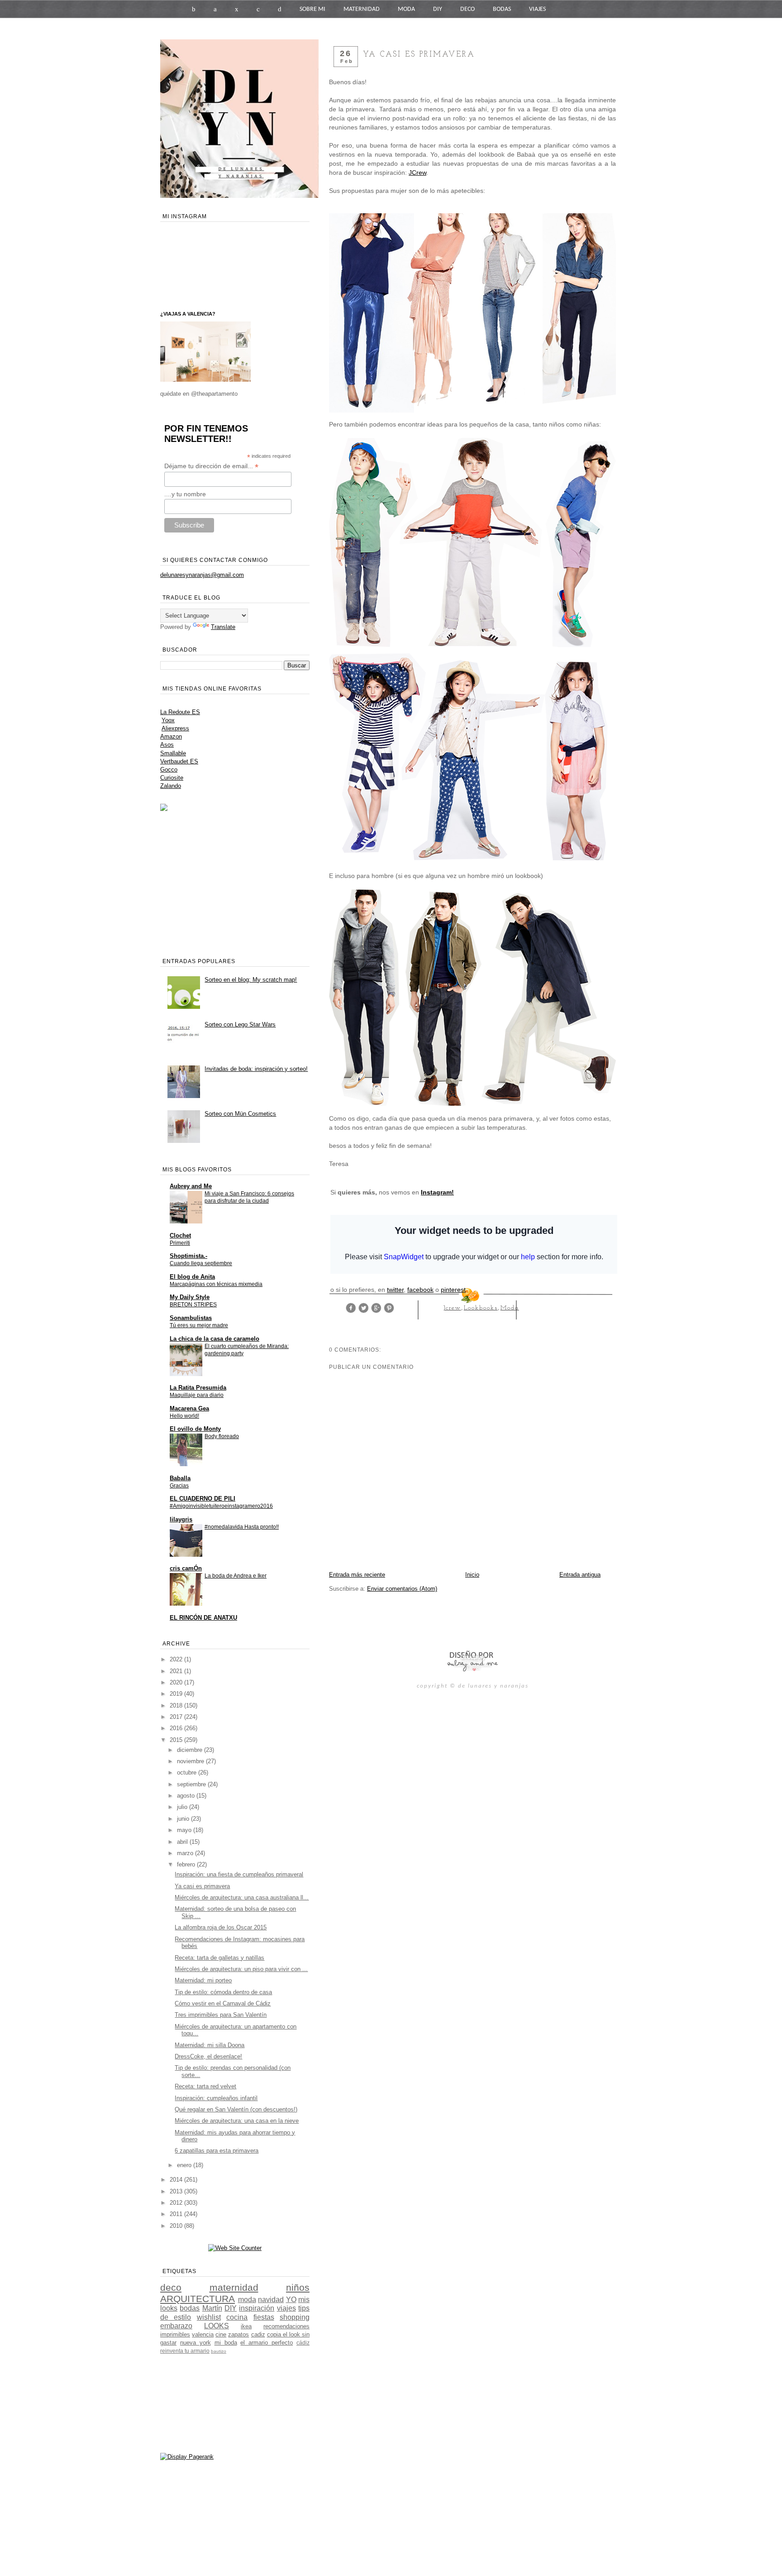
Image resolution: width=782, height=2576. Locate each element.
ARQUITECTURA (198, 2299)
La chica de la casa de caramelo (215, 1339)
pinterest (453, 1290)
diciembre (191, 1750)
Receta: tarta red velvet (205, 2086)
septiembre (192, 1784)
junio (184, 1819)
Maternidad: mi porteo (203, 1980)
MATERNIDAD (362, 9)
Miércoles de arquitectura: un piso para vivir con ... (241, 1969)
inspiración (257, 2308)
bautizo (219, 2351)
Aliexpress (175, 728)
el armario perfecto (267, 2343)
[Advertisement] (435, 1621)
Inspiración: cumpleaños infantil (216, 2098)
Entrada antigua (580, 1575)
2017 (177, 1717)
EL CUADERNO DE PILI (203, 1499)
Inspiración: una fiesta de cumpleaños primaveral (239, 1874)
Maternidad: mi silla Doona (210, 2045)
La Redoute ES (180, 712)
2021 (177, 1671)
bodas (190, 2308)
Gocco (169, 770)
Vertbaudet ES (179, 761)
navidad (271, 2300)
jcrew (452, 1308)
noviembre (191, 1761)
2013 (177, 2191)
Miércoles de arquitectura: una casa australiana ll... (242, 1897)
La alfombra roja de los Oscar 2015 (221, 1927)
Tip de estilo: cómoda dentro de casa (223, 1992)
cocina (237, 2317)
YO (291, 2300)
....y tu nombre (185, 494)
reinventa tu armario (185, 2351)
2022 (177, 1659)
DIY (438, 9)
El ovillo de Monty (195, 1429)
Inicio (472, 1575)
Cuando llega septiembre (201, 1263)
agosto (187, 1796)
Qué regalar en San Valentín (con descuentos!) (236, 2109)
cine (221, 2334)
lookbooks (481, 1308)
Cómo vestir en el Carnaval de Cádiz (223, 2003)
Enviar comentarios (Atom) (402, 1589)
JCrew (417, 173)
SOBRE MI (312, 9)
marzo (186, 1853)
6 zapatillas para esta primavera (217, 2151)
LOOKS (217, 2326)
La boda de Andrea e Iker (236, 1576)
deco (171, 2287)
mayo (185, 1830)
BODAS (502, 9)
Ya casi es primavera (202, 1886)
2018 (177, 1705)
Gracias (179, 1486)
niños (298, 2287)
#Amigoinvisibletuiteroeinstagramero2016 (221, 1506)
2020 (177, 1682)
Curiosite (172, 778)
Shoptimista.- (188, 1256)
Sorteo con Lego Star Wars (240, 1024)
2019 (177, 1694)
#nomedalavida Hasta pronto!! (242, 1527)
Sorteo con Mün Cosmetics (240, 1114)
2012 (177, 2203)
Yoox (168, 720)
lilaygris (181, 1519)
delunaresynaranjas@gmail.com (202, 575)
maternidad (234, 2287)
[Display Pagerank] (187, 2457)
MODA (406, 9)
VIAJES (537, 9)
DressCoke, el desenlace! (208, 2056)
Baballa (180, 1478)
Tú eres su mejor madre (199, 1325)
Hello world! (184, 1416)
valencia (203, 2334)
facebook (420, 1290)
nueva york (195, 2343)
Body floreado (222, 1436)
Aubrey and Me (191, 1186)
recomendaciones (286, 2326)
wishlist (209, 2317)
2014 (177, 2180)
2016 (177, 1728)
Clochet (180, 1235)
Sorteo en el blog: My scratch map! (251, 980)
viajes (286, 2308)
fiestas (264, 2317)
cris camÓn (186, 1568)
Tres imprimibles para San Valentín (221, 2015)
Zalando (171, 786)
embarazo (176, 2326)
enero (185, 2165)
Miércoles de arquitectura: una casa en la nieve (237, 2121)
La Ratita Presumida (198, 1388)
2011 (177, 2214)
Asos (167, 745)
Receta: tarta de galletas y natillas (219, 1958)
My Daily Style (190, 1297)
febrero (187, 1864)
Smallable (173, 753)
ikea (246, 2326)
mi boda (226, 2343)
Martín (212, 2308)
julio (183, 1807)
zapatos (238, 2334)
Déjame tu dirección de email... (211, 466)
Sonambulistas (191, 1318)
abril (183, 1842)
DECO (467, 9)
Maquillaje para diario (197, 1395)
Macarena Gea (189, 1408)
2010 (177, 2226)
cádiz (303, 2343)
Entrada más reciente (357, 1575)
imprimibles (175, 2334)
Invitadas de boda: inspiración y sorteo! (256, 1069)
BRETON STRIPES (193, 1305)
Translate (223, 627)
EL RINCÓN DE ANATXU (203, 1618)
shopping (295, 2317)
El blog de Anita (192, 1277)
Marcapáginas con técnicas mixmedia (216, 1284)
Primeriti (180, 1243)
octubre (188, 1772)
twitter (395, 1290)
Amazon (171, 736)
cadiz (258, 2334)
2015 (177, 1740)
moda (510, 1308)
